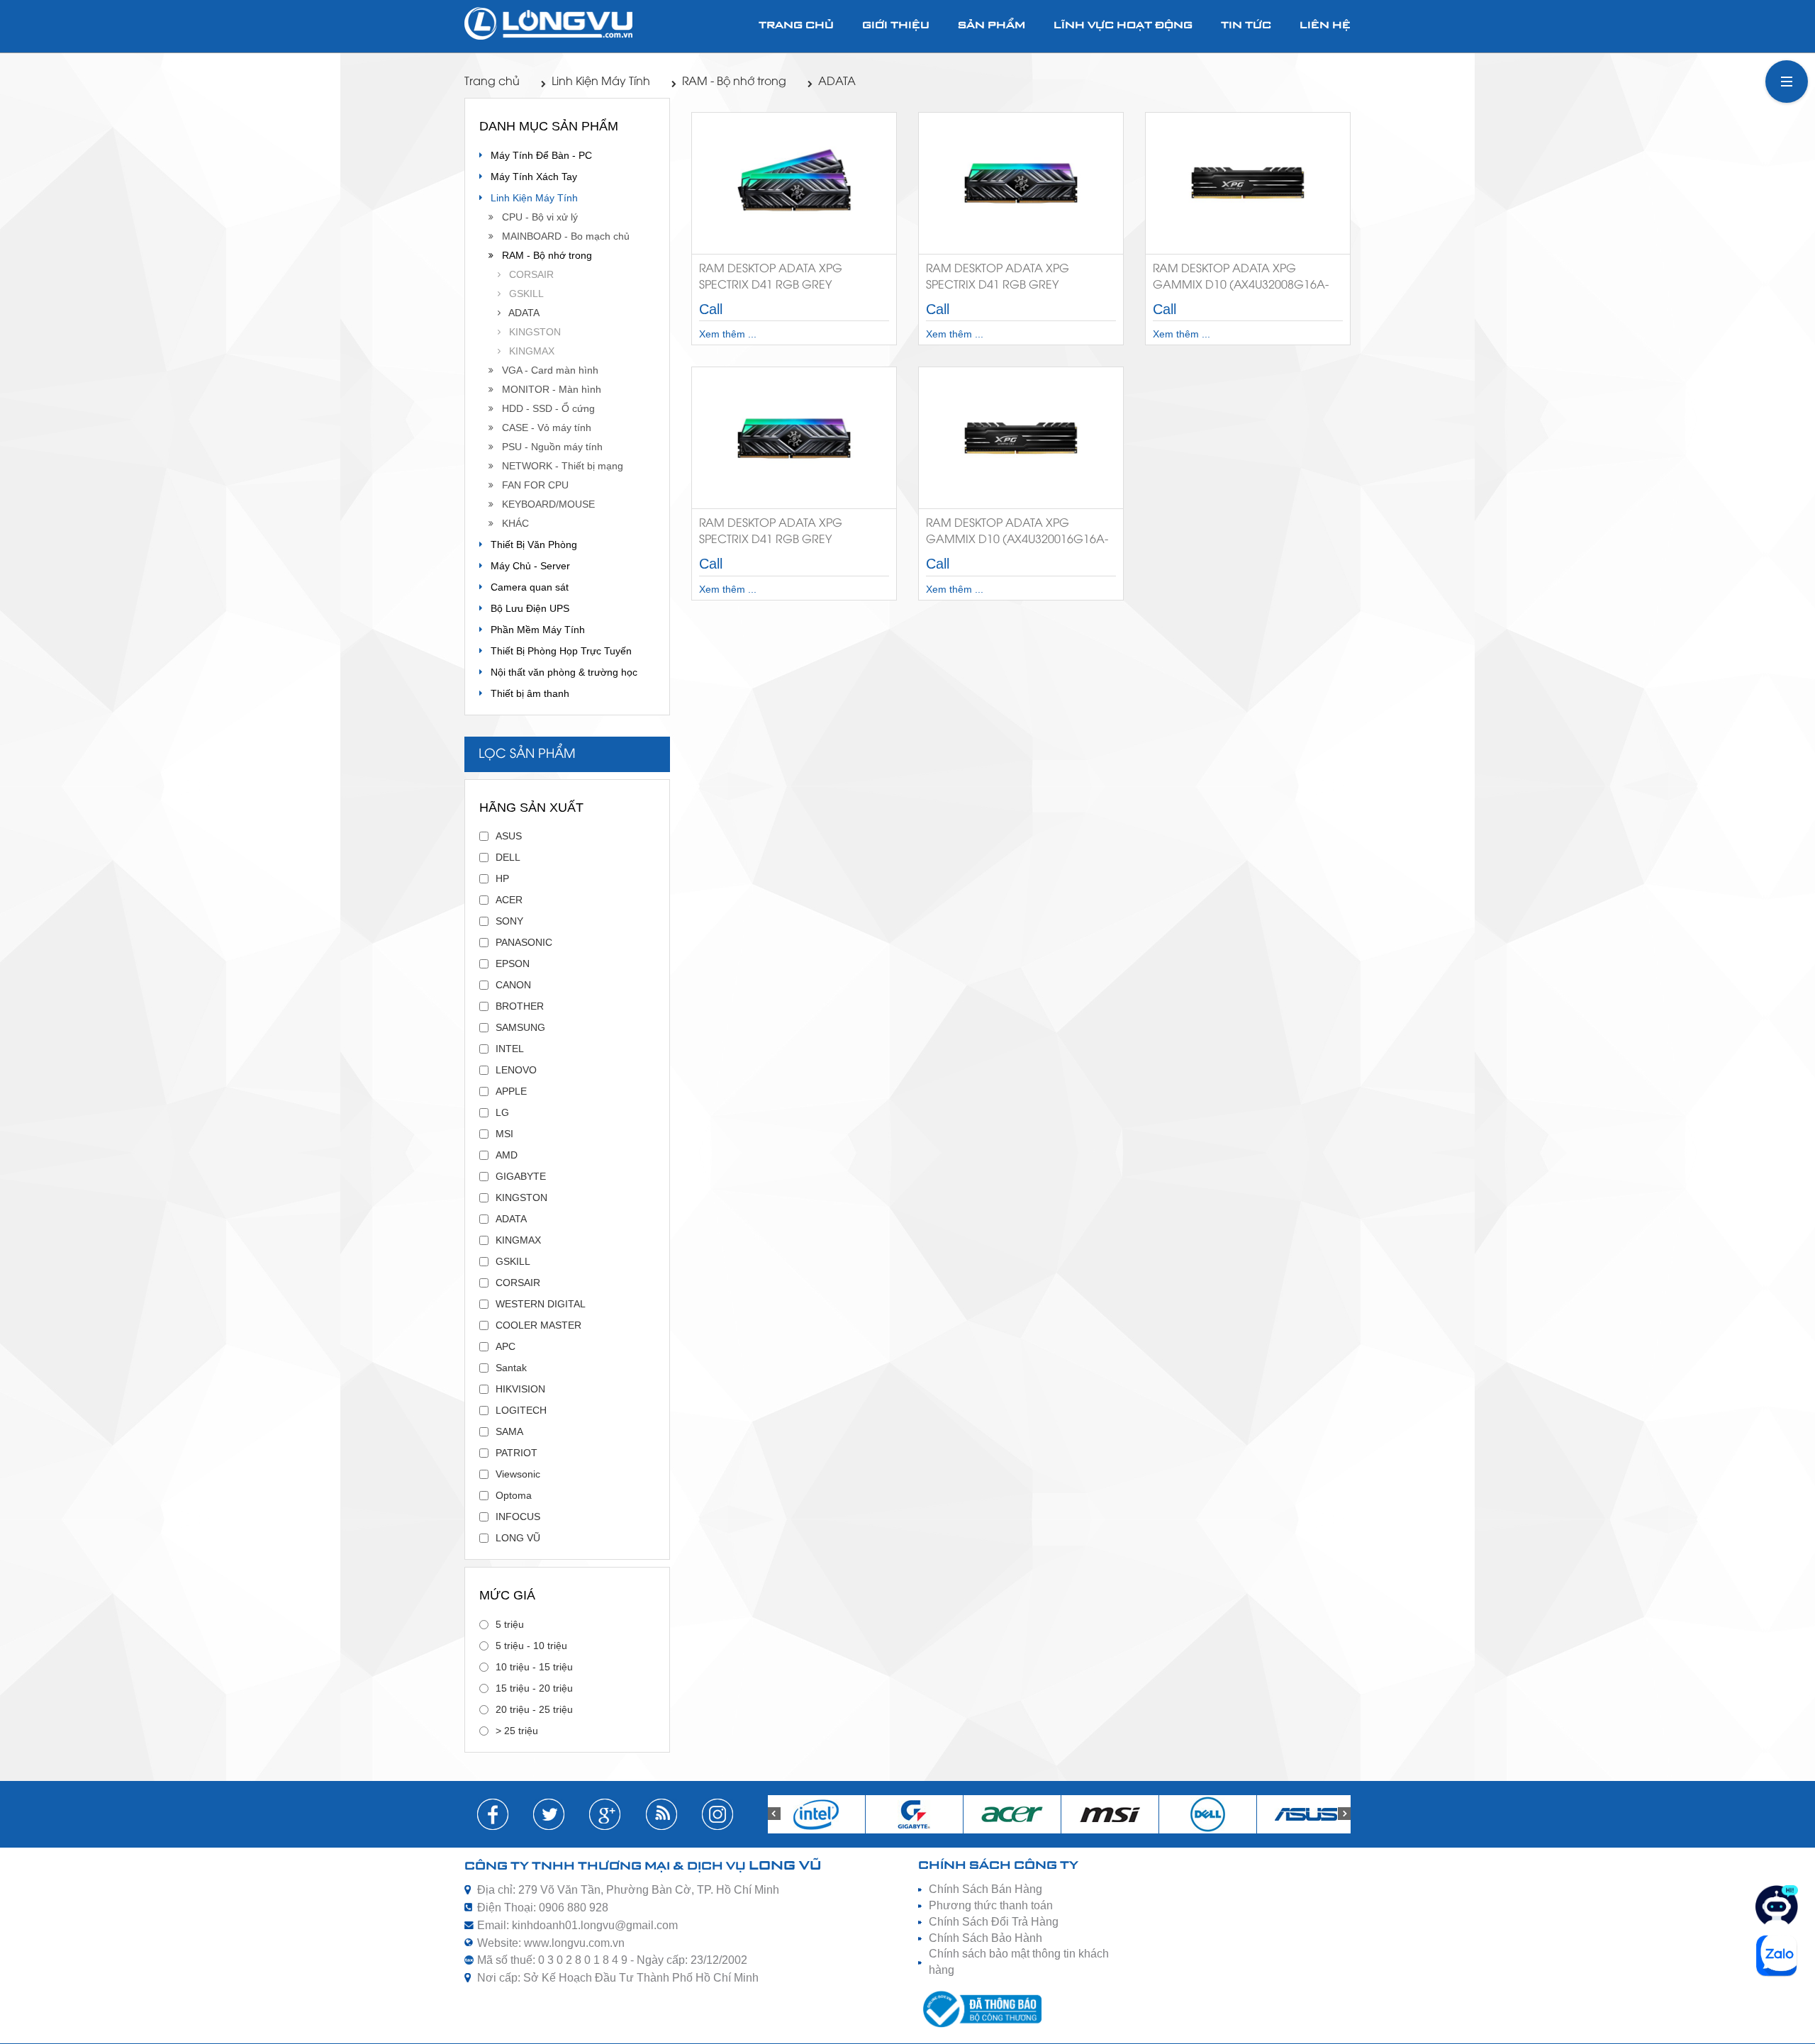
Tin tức (1246, 26)
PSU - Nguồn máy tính (548, 447)
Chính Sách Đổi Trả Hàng (994, 1922)
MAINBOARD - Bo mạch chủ (562, 236)
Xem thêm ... (728, 334)
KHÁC (511, 523)
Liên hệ (1325, 26)
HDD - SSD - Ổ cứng (544, 408)
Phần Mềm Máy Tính (534, 630)
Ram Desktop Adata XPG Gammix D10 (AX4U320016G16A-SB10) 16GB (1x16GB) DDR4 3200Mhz (1017, 534)
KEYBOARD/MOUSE (544, 504)
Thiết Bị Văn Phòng (530, 544)
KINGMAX (527, 351)
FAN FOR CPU (531, 485)
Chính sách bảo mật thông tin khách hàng (1019, 1962)
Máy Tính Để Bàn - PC (537, 155)
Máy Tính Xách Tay (530, 177)
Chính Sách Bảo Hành (985, 1938)
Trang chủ (796, 26)
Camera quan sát (525, 587)
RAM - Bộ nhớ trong (734, 82)
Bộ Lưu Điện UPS (526, 608)
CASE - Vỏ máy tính (542, 428)
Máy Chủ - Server (526, 566)
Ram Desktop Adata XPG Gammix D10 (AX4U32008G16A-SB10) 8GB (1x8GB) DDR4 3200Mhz (1247, 280)
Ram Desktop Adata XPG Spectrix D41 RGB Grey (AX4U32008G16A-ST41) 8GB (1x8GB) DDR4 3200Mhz (775, 534)
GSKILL (522, 294)
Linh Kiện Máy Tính (601, 82)
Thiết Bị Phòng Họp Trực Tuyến (557, 651)
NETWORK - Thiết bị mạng (558, 466)
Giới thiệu (896, 26)
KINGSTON (531, 332)
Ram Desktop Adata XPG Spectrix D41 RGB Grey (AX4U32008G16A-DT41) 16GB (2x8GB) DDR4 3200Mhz (780, 280)
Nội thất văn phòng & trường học (560, 672)
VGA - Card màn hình (546, 370)
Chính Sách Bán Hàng (985, 1889)
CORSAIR (527, 274)
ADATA (837, 82)
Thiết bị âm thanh (526, 693)
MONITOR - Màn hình (547, 389)
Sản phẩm (992, 26)
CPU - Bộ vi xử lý (536, 217)
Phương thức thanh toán (991, 1905)
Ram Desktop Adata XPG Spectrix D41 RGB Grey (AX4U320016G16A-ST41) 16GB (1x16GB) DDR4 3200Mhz (1009, 280)
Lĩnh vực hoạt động (1123, 26)
